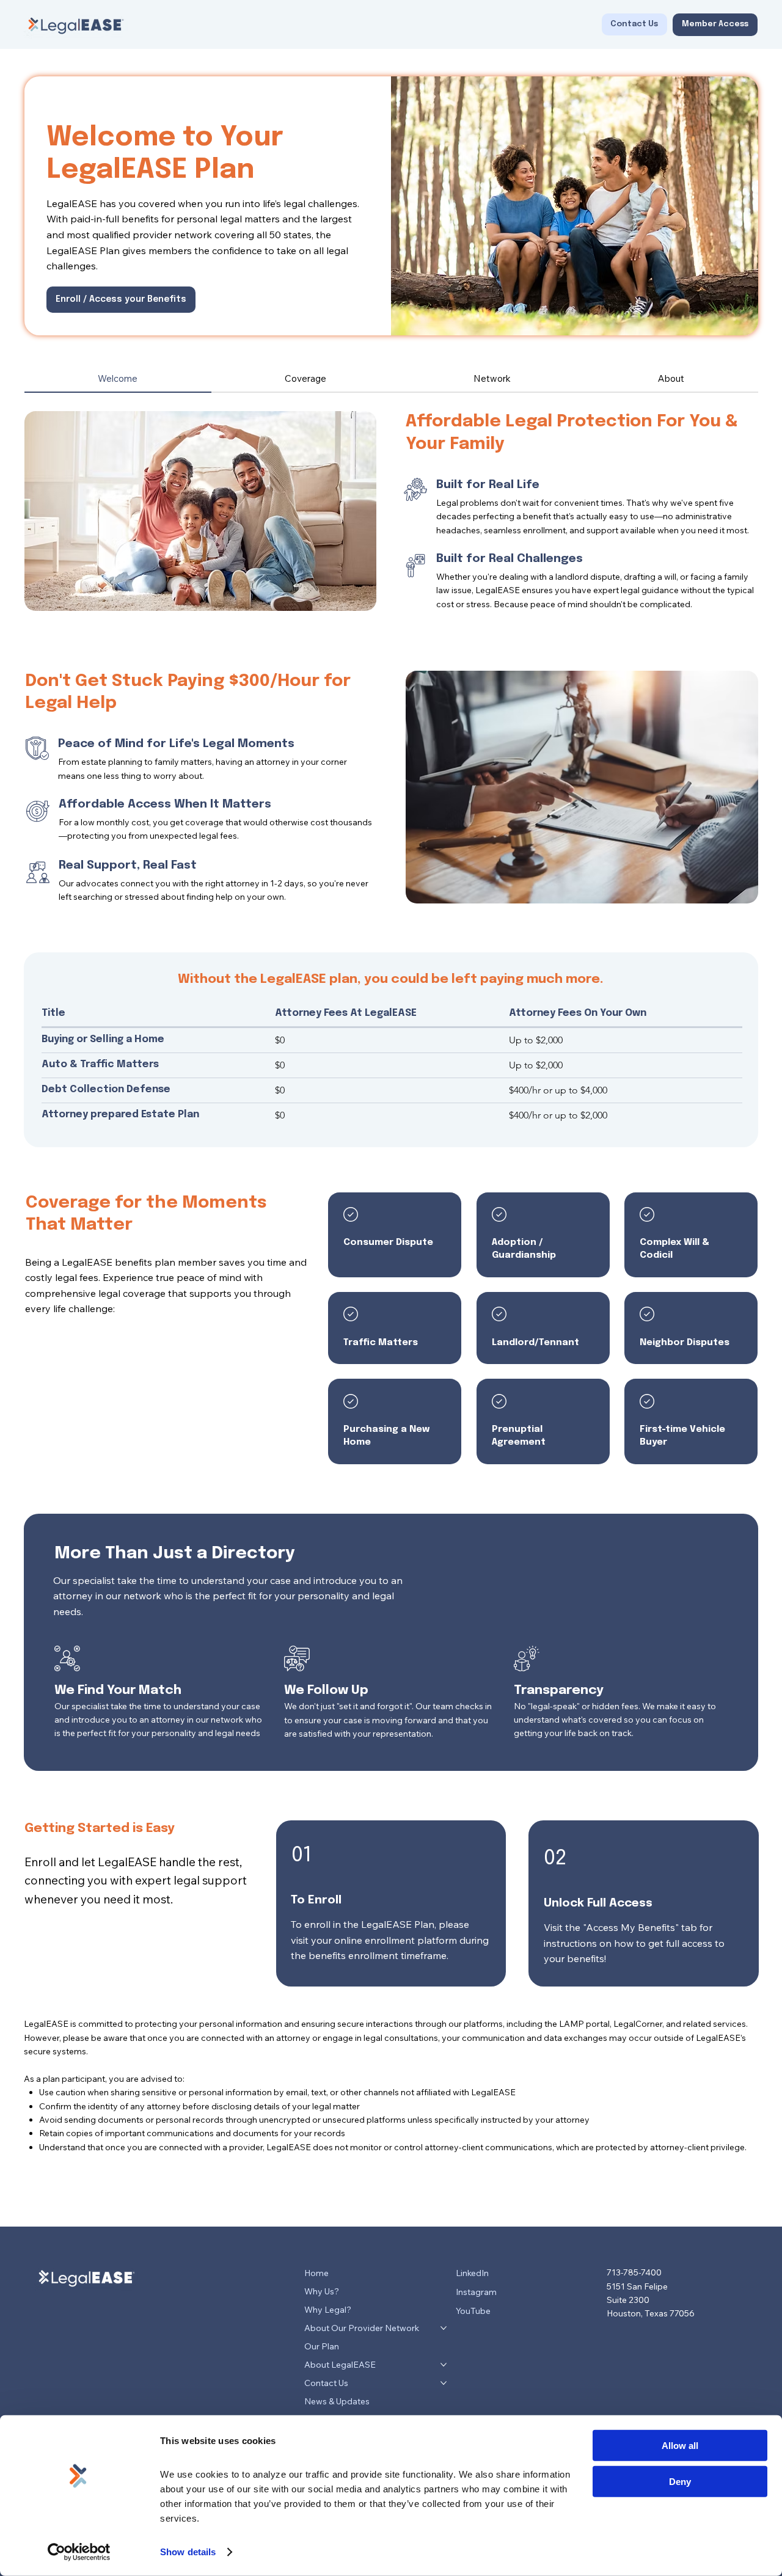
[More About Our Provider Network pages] (444, 2328)
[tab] (118, 379)
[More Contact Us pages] (444, 2383)
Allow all (680, 2446)
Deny (680, 2481)
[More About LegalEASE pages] (444, 2365)
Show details (188, 2552)
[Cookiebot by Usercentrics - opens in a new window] (79, 2552)
